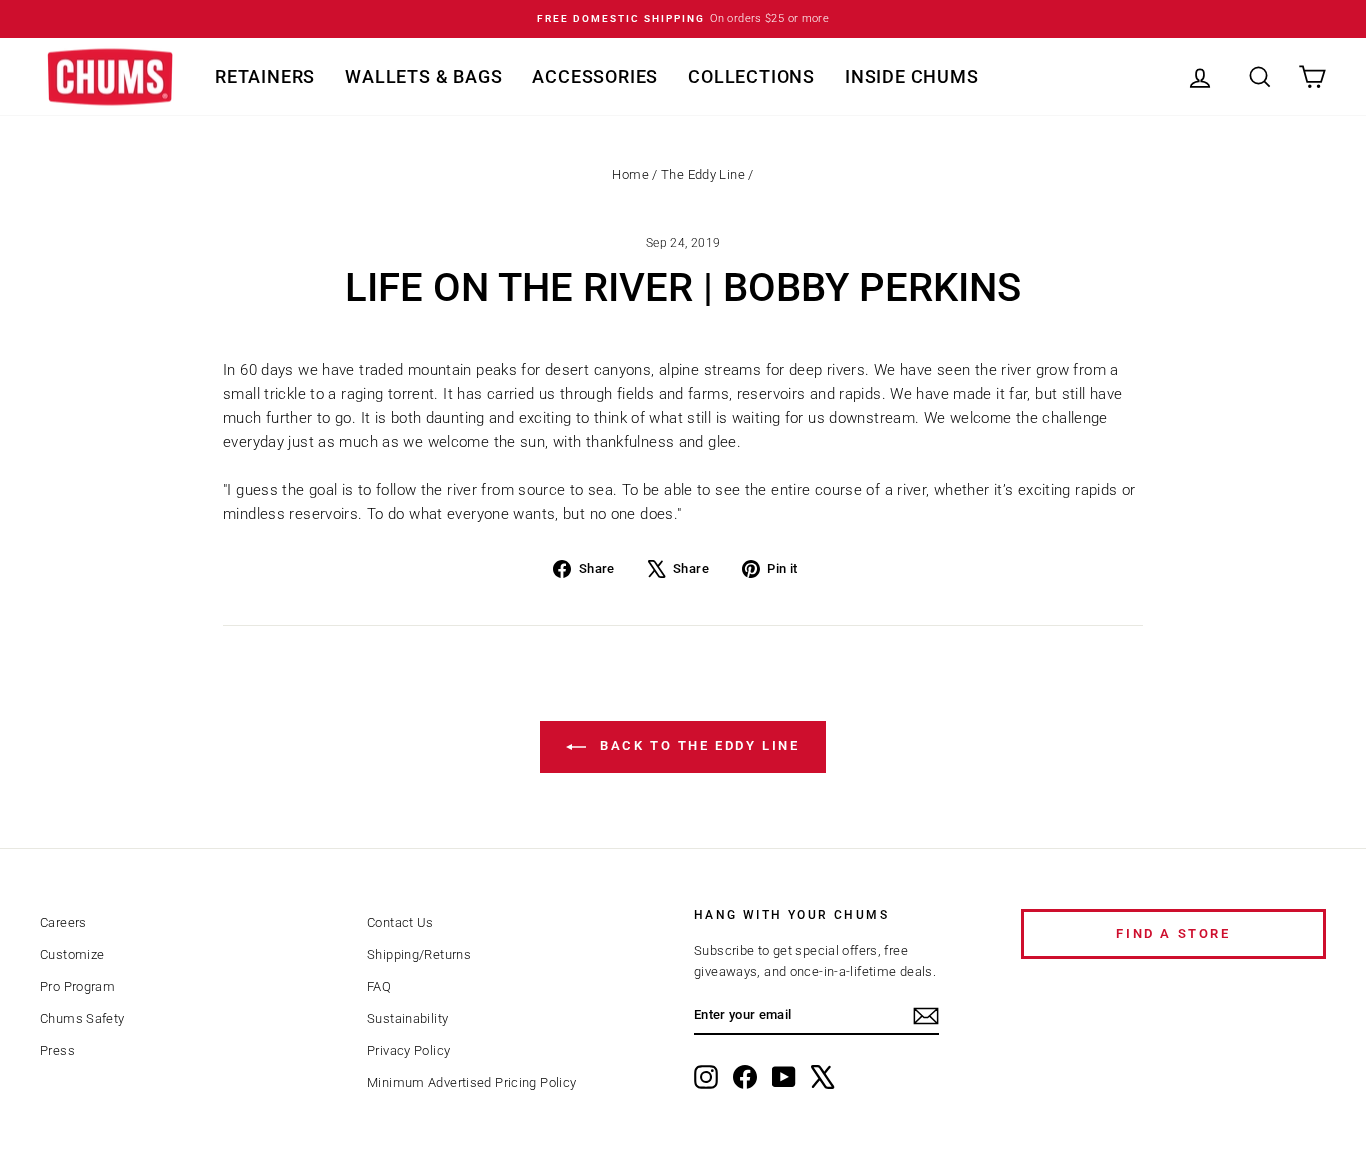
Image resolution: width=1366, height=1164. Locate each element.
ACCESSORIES (595, 76)
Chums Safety (82, 1018)
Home (630, 174)
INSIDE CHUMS (912, 76)
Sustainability (407, 1018)
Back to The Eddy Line (696, 745)
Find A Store (1173, 933)
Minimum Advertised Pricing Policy (471, 1082)
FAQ (379, 986)
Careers (63, 922)
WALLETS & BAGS (423, 76)
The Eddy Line (703, 174)
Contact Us (400, 922)
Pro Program (77, 986)
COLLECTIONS (751, 76)
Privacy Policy (408, 1050)
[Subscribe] (926, 1016)
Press (57, 1050)
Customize (72, 954)
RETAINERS (265, 76)
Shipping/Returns (419, 954)
